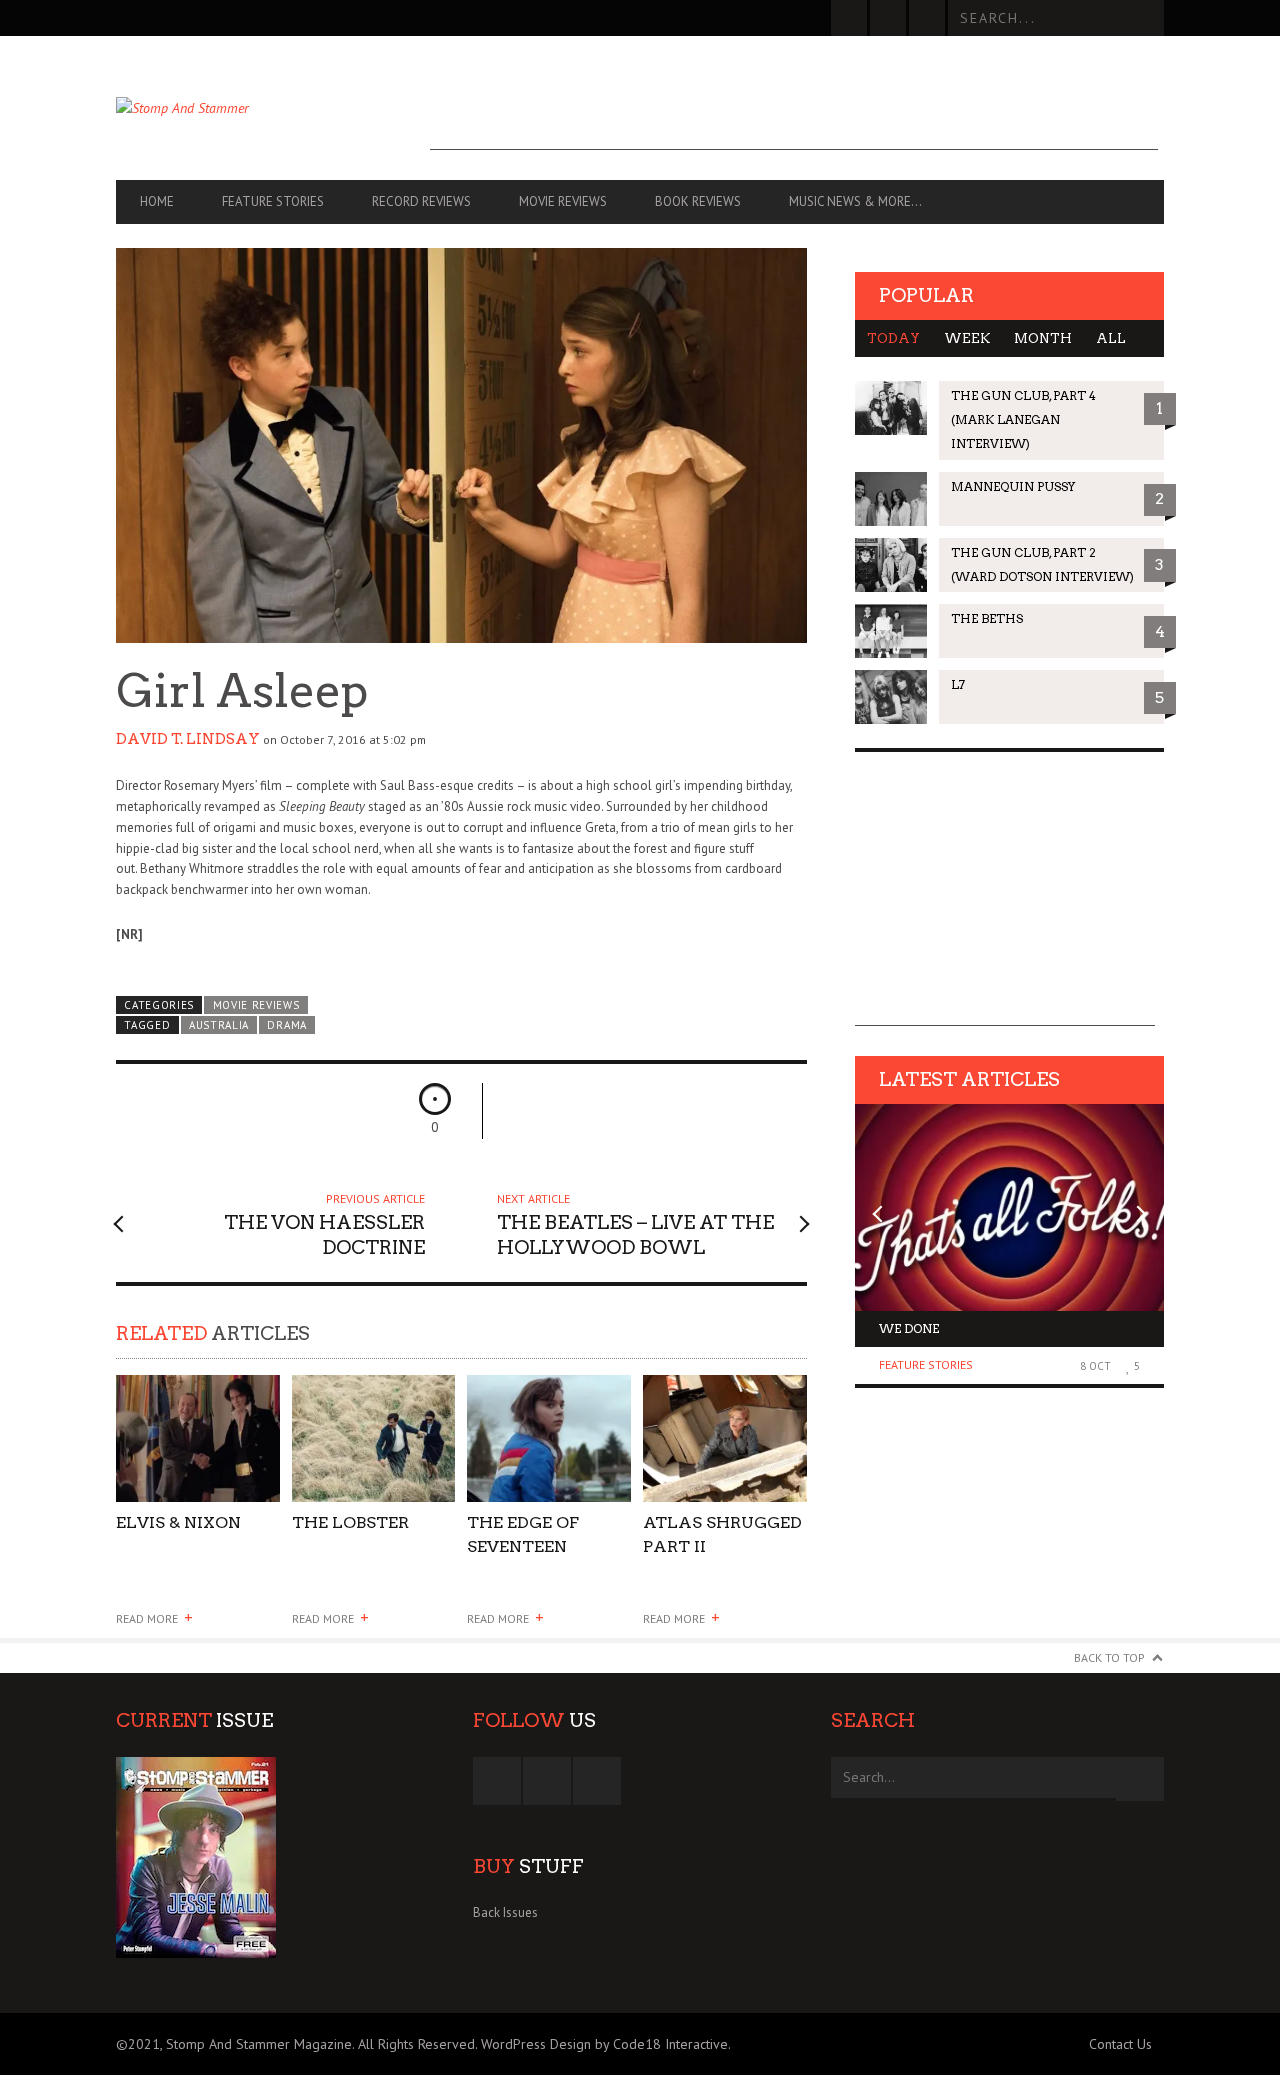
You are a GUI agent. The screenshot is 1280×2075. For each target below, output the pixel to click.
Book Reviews (698, 201)
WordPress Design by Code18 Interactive (604, 2044)
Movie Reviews (563, 201)
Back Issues (505, 1912)
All (1111, 338)
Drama (286, 1025)
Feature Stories (273, 201)
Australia (219, 1025)
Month (1043, 338)
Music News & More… (855, 201)
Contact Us (1120, 2044)
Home (157, 201)
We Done (909, 1328)
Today (893, 338)
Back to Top (1109, 1657)
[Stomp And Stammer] (273, 108)
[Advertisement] (794, 105)
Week (967, 338)
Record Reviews (421, 201)
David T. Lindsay (188, 739)
